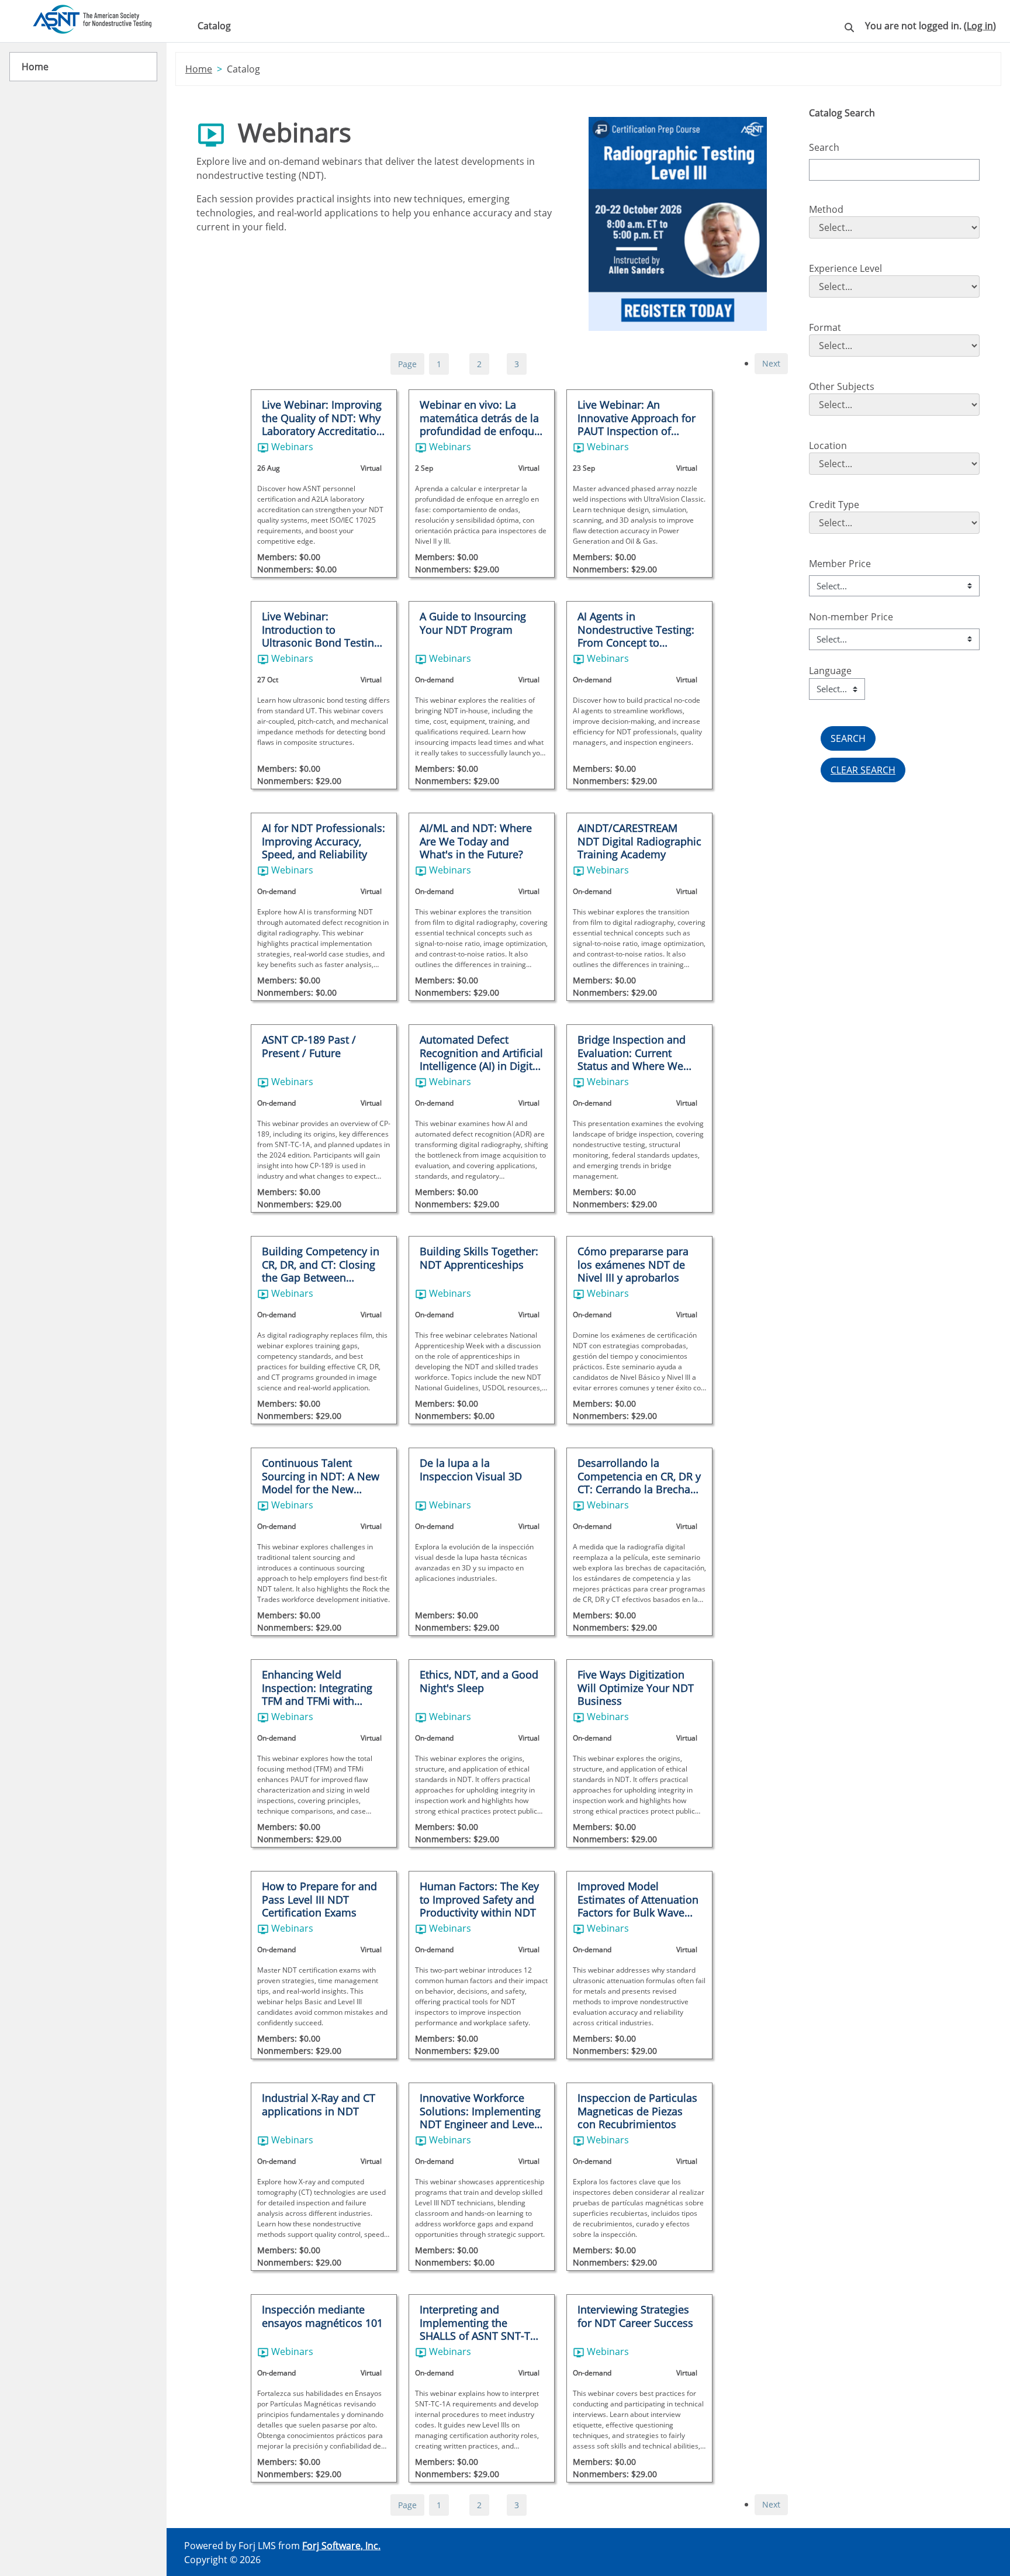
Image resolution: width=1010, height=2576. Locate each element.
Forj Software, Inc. (341, 2546)
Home (199, 69)
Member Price (840, 564)
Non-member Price (851, 617)
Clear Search (863, 770)
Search (824, 147)
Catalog (214, 26)
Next (771, 363)
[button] (849, 30)
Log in (980, 26)
